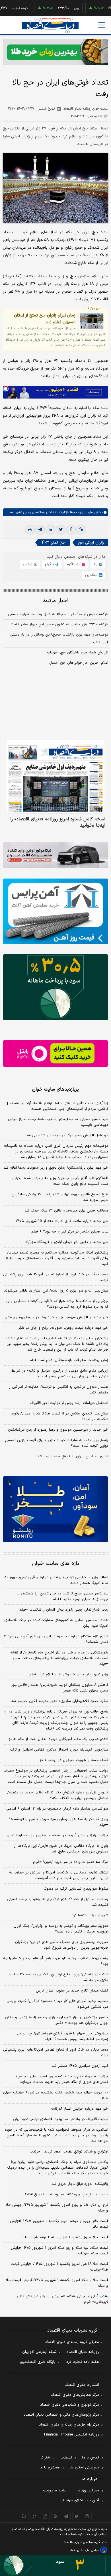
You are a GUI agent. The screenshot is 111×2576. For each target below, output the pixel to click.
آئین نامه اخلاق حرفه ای (80, 2500)
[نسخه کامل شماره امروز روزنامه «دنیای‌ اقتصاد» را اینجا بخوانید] (55, 776)
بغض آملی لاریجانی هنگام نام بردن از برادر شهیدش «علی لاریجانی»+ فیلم (62, 2299)
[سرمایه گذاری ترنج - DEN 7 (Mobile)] (55, 52)
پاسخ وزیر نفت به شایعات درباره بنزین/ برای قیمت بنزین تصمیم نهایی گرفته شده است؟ (57, 1443)
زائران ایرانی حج (91, 543)
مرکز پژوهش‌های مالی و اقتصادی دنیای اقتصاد (61, 2415)
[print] (30, 530)
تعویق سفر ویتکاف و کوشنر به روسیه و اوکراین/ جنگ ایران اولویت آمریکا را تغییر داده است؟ (61, 1929)
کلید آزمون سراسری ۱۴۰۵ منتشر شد (80, 2066)
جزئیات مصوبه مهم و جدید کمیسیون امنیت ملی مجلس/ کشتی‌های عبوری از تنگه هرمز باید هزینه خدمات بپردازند (62, 2079)
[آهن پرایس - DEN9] (55, 911)
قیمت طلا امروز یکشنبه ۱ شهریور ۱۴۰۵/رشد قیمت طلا (65, 2237)
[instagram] (87, 2516)
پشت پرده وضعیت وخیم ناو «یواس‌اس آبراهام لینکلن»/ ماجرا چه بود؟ (56, 1961)
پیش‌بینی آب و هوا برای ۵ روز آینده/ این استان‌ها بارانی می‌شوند (56, 1291)
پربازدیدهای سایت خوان (55, 1089)
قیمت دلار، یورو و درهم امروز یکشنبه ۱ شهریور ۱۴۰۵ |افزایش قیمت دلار (59, 2224)
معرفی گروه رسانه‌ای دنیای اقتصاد (72, 2342)
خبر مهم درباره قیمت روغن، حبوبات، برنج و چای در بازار (63, 1328)
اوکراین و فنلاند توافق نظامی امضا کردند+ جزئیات (69, 2152)
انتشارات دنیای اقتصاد (82, 2385)
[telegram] (40, 530)
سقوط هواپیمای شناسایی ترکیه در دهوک (76, 1889)
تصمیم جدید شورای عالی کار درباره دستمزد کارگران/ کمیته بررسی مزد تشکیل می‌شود (57, 2004)
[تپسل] (6, 389)
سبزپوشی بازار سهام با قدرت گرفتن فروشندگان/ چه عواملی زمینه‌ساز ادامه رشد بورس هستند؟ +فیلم (62, 2036)
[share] (45, 2516)
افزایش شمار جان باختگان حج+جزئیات (78, 653)
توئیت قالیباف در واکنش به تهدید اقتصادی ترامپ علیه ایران (61, 2119)
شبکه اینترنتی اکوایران (39, 2352)
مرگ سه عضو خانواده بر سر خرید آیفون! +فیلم (71, 1862)
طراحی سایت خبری (88, 2550)
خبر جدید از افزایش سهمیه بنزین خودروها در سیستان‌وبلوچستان (56, 1317)
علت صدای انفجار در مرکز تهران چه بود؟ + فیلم (70, 1232)
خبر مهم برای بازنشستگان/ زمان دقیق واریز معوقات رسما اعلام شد (56, 1168)
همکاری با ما (50, 2468)
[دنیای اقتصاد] (50, 25)
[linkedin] (50, 530)
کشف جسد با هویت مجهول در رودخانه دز (74, 1760)
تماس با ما (91, 2458)
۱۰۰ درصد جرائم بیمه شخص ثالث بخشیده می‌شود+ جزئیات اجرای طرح (56, 2095)
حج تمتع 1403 (53, 543)
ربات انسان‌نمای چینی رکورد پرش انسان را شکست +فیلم (64, 1610)
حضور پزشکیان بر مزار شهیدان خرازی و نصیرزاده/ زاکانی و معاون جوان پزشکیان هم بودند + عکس (56, 2020)
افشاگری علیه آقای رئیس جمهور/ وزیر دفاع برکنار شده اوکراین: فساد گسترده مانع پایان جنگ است (59, 1181)
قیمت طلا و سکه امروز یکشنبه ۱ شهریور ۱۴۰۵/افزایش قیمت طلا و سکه (57, 2283)
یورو (57, 8)
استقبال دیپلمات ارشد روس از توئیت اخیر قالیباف (69, 1403)
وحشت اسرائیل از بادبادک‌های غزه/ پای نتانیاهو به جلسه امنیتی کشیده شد (58, 1902)
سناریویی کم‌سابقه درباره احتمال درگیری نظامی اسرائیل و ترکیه (59, 1750)
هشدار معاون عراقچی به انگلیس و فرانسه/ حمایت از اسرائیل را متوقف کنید (58, 1390)
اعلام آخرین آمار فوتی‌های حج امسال (79, 663)
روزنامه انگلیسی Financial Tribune (72, 2435)
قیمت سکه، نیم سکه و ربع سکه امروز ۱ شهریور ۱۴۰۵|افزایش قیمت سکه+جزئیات (59, 2251)
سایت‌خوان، (85, 512)
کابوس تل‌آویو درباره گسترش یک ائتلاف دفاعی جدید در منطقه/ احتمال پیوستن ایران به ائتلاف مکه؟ (58, 1795)
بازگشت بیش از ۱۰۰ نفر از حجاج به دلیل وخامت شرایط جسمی (58, 614)
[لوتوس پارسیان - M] (55, 2565)
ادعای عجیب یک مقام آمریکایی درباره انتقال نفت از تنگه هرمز (58, 1739)
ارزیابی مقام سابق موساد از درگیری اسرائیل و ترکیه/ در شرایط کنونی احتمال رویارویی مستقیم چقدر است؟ (60, 1374)
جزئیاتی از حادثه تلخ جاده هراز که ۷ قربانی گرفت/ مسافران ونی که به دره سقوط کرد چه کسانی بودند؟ (57, 1304)
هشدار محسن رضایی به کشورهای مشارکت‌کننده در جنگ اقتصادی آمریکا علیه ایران (56, 1623)
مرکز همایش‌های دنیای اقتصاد (75, 2395)
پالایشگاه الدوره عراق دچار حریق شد (80, 2184)
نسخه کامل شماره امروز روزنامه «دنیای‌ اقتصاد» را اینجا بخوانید (58, 822)
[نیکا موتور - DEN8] (55, 855)
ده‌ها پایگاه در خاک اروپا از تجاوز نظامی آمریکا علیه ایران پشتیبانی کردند (56, 1277)
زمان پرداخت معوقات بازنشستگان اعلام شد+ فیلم (69, 1360)
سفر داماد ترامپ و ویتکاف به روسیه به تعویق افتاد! (67, 2194)
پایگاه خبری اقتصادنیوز (38, 2362)
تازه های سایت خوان (56, 1564)
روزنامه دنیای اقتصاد (83, 2352)
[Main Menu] (102, 25)
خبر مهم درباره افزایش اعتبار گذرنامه (80, 2109)
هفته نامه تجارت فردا (82, 2362)
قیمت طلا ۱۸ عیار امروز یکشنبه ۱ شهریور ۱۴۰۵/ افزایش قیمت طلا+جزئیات (59, 2267)
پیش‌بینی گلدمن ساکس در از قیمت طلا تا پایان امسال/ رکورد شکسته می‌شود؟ (60, 1416)
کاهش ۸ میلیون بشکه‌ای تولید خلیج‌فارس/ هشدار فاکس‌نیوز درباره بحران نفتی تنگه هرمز (60, 1688)
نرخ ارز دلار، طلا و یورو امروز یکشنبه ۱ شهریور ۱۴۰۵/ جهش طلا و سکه (57, 2208)
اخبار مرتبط (56, 601)
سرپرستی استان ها (84, 2468)
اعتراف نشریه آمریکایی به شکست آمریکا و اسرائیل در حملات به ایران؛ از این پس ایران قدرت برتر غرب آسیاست (59, 1875)
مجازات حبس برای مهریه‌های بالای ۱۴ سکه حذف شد (66, 1211)
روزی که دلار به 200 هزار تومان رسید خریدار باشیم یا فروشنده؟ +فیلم (58, 1822)
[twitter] (61, 530)
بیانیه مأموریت (55, 2491)
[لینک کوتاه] (81, 530)
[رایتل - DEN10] (55, 1054)
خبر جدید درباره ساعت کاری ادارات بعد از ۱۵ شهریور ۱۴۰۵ (62, 1221)
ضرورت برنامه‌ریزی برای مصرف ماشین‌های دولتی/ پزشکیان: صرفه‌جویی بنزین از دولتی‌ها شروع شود (61, 1945)
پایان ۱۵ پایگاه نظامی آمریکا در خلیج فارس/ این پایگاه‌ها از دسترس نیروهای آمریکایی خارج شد (61, 1849)
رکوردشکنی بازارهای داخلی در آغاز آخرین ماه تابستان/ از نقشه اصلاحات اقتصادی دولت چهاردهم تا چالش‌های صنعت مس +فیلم (59, 1658)
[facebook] (71, 530)
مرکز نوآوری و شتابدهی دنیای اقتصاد (70, 2405)
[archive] (24, 2516)
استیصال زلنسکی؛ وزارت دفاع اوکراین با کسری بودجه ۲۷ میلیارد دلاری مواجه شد (58, 1977)
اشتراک (46, 2458)
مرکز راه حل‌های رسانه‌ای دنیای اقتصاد (69, 2425)
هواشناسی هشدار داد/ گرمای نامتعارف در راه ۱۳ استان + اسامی (57, 1809)
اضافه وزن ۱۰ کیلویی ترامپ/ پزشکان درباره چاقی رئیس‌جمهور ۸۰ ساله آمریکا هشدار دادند (56, 1580)
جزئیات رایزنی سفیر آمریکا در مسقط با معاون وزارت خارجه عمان (57, 1835)
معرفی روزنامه (88, 2491)
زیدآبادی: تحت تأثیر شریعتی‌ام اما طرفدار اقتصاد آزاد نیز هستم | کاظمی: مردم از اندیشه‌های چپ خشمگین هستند (58, 1106)
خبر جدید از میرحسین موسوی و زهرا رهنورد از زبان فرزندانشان (58, 1430)
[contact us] (35, 2516)
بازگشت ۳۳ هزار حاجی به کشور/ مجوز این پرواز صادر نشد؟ (59, 624)
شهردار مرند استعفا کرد (90, 1915)
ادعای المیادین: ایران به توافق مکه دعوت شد (73, 1456)
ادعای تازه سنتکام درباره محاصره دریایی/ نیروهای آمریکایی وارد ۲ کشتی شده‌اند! (56, 1639)
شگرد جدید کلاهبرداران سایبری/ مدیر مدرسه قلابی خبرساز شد (60, 1701)
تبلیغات (66, 2458)
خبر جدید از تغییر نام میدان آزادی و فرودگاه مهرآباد (67, 1242)
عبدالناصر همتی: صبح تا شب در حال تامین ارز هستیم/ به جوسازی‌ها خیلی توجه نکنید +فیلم (62, 1596)
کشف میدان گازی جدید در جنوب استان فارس (72, 1991)
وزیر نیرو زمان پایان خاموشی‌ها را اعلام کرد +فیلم (69, 1674)
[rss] (56, 2516)
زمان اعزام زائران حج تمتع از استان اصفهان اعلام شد (45, 319)
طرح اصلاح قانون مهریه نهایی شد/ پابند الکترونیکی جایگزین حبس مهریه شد (60, 1197)
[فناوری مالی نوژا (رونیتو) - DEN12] (55, 1509)
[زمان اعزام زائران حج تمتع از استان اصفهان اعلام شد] (92, 321)
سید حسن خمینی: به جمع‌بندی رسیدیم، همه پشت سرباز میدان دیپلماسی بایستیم (58, 1122)
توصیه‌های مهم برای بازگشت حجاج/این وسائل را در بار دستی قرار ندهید (59, 639)
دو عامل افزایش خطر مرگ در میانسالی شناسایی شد (67, 1135)
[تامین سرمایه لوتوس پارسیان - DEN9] (55, 987)
